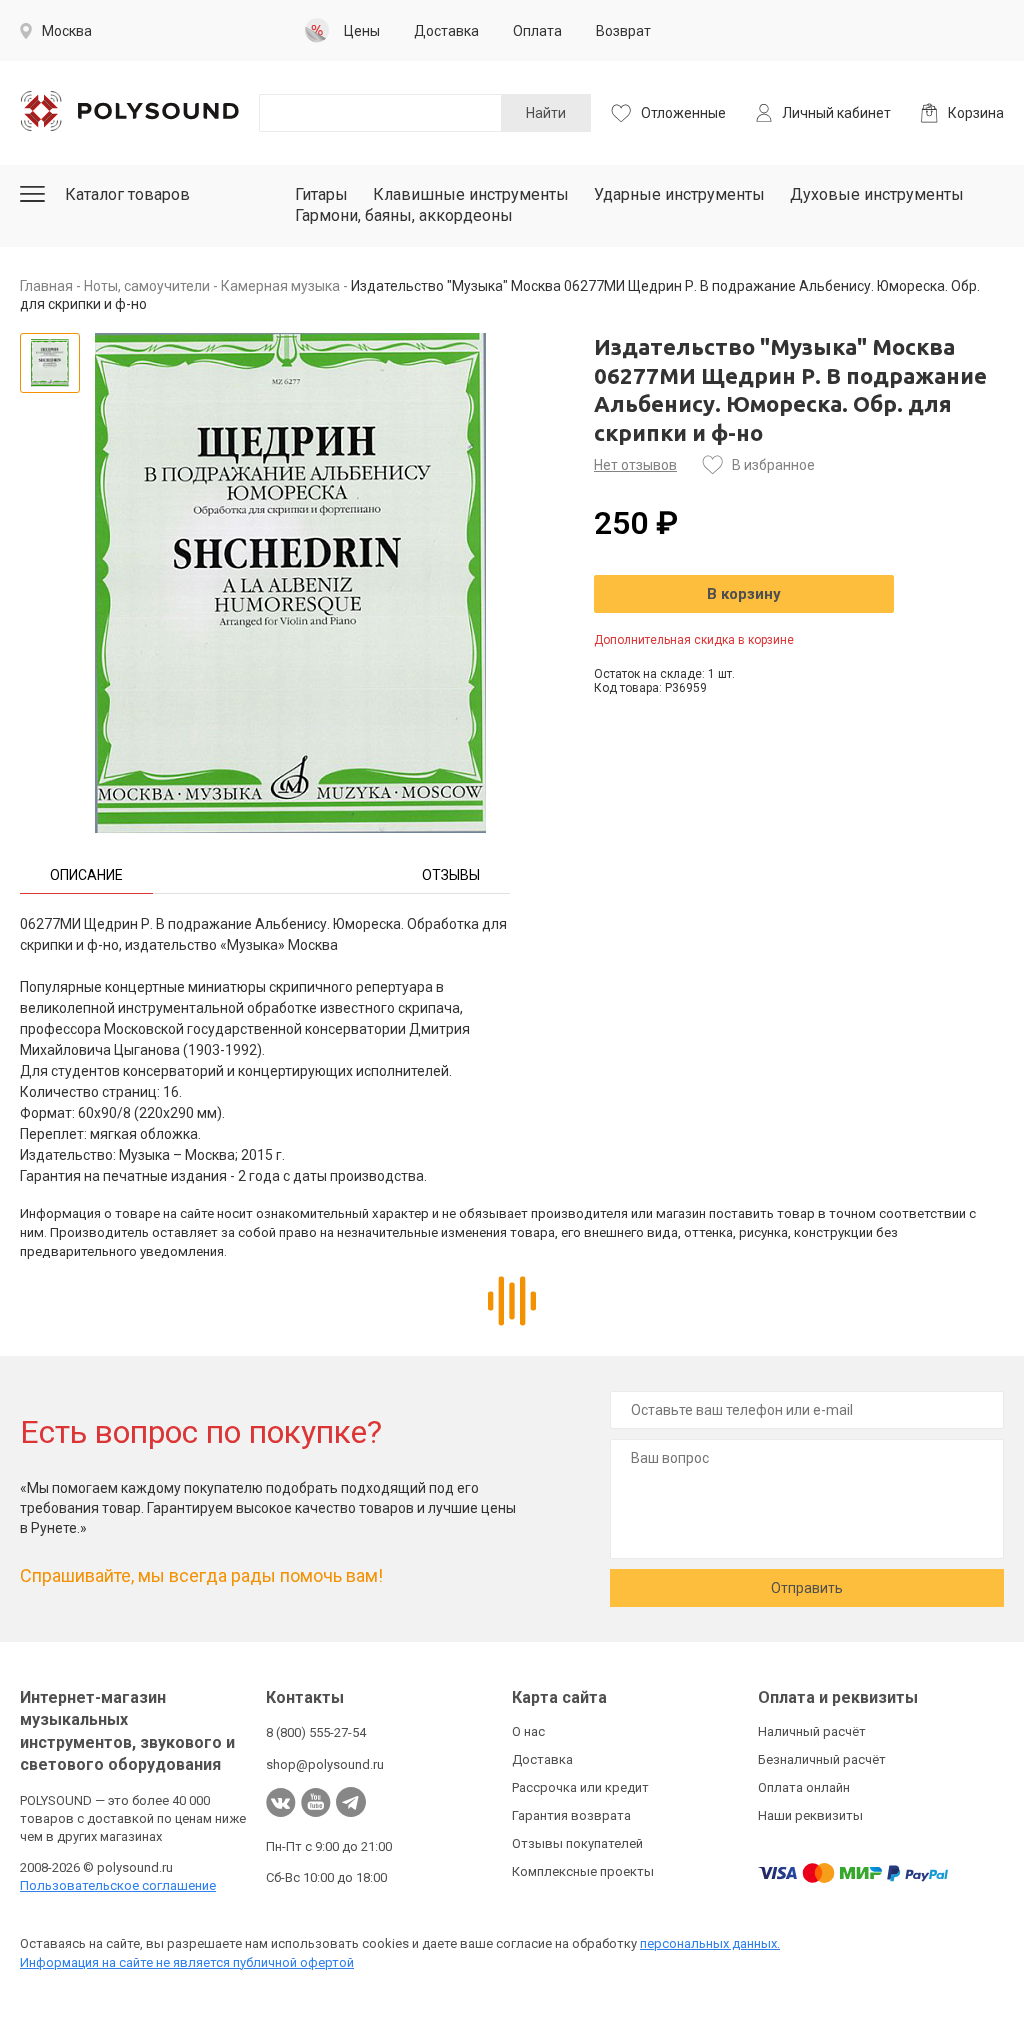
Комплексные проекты (583, 1871)
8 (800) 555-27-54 (316, 1732)
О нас (528, 1731)
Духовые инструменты (877, 194)
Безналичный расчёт (822, 1759)
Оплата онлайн (804, 1787)
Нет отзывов (635, 465)
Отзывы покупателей (577, 1843)
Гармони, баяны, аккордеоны (404, 215)
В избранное (773, 465)
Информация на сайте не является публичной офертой (187, 1962)
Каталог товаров (127, 194)
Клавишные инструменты (471, 194)
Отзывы (451, 875)
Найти (546, 113)
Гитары (321, 194)
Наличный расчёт (812, 1731)
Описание (86, 875)
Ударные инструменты (679, 194)
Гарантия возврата (571, 1815)
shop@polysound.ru (325, 1764)
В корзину (744, 594)
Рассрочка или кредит (580, 1787)
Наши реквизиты (810, 1815)
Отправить (807, 1588)
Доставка (542, 1759)
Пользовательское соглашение (118, 1885)
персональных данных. (710, 1943)
